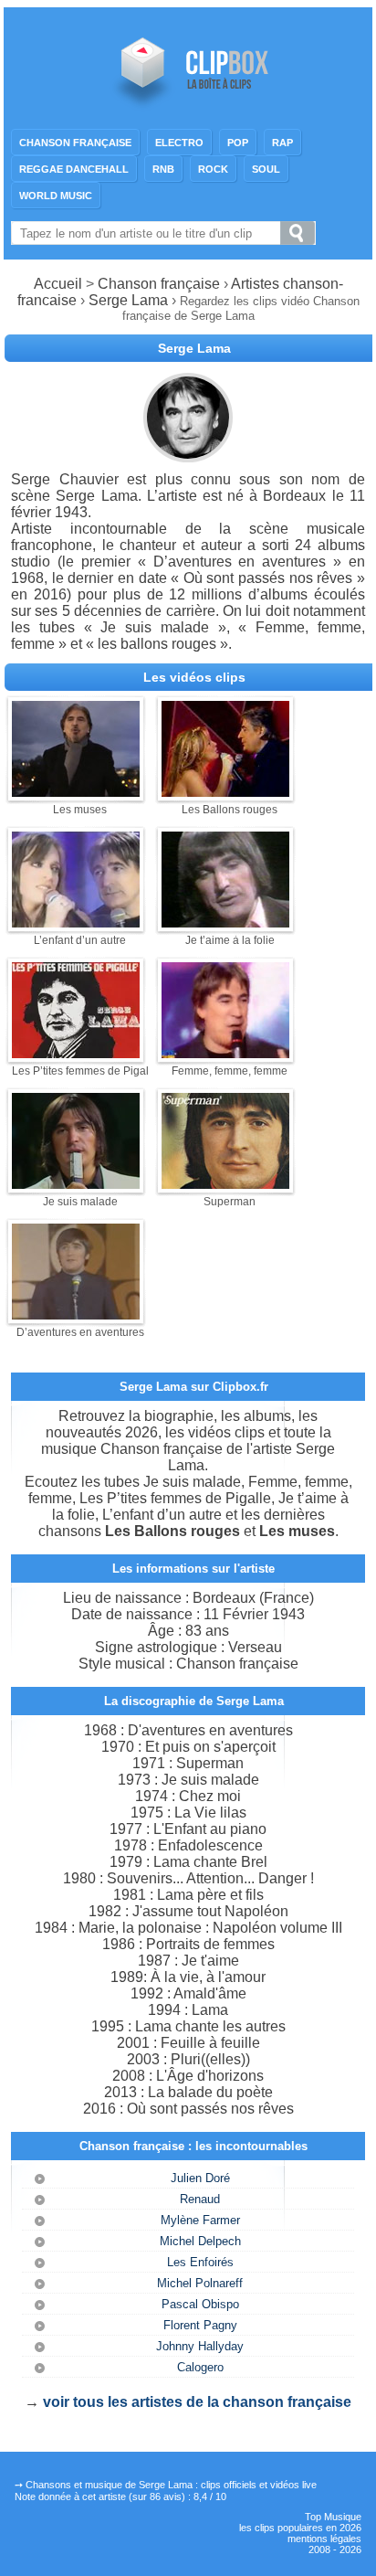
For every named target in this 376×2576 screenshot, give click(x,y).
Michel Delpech (200, 2241)
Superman (230, 1202)
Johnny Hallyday (200, 2346)
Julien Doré (200, 2178)
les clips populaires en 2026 (300, 2528)
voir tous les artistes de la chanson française (197, 2402)
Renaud (200, 2199)
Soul (266, 169)
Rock (213, 169)
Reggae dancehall (74, 169)
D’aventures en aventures (80, 1332)
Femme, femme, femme (230, 1071)
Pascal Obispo (200, 2304)
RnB (163, 169)
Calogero (200, 2367)
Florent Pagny (200, 2325)
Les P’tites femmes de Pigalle (85, 1071)
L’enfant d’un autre (80, 940)
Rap (282, 143)
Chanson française (75, 143)
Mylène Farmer (200, 2220)
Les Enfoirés (200, 2262)
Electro (179, 143)
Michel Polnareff (200, 2283)
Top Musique (333, 2517)
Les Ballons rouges (230, 810)
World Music (56, 196)
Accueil (58, 284)
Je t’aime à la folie (230, 940)
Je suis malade (80, 1202)
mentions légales (324, 2539)
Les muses (80, 810)
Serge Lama (128, 300)
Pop (238, 143)
